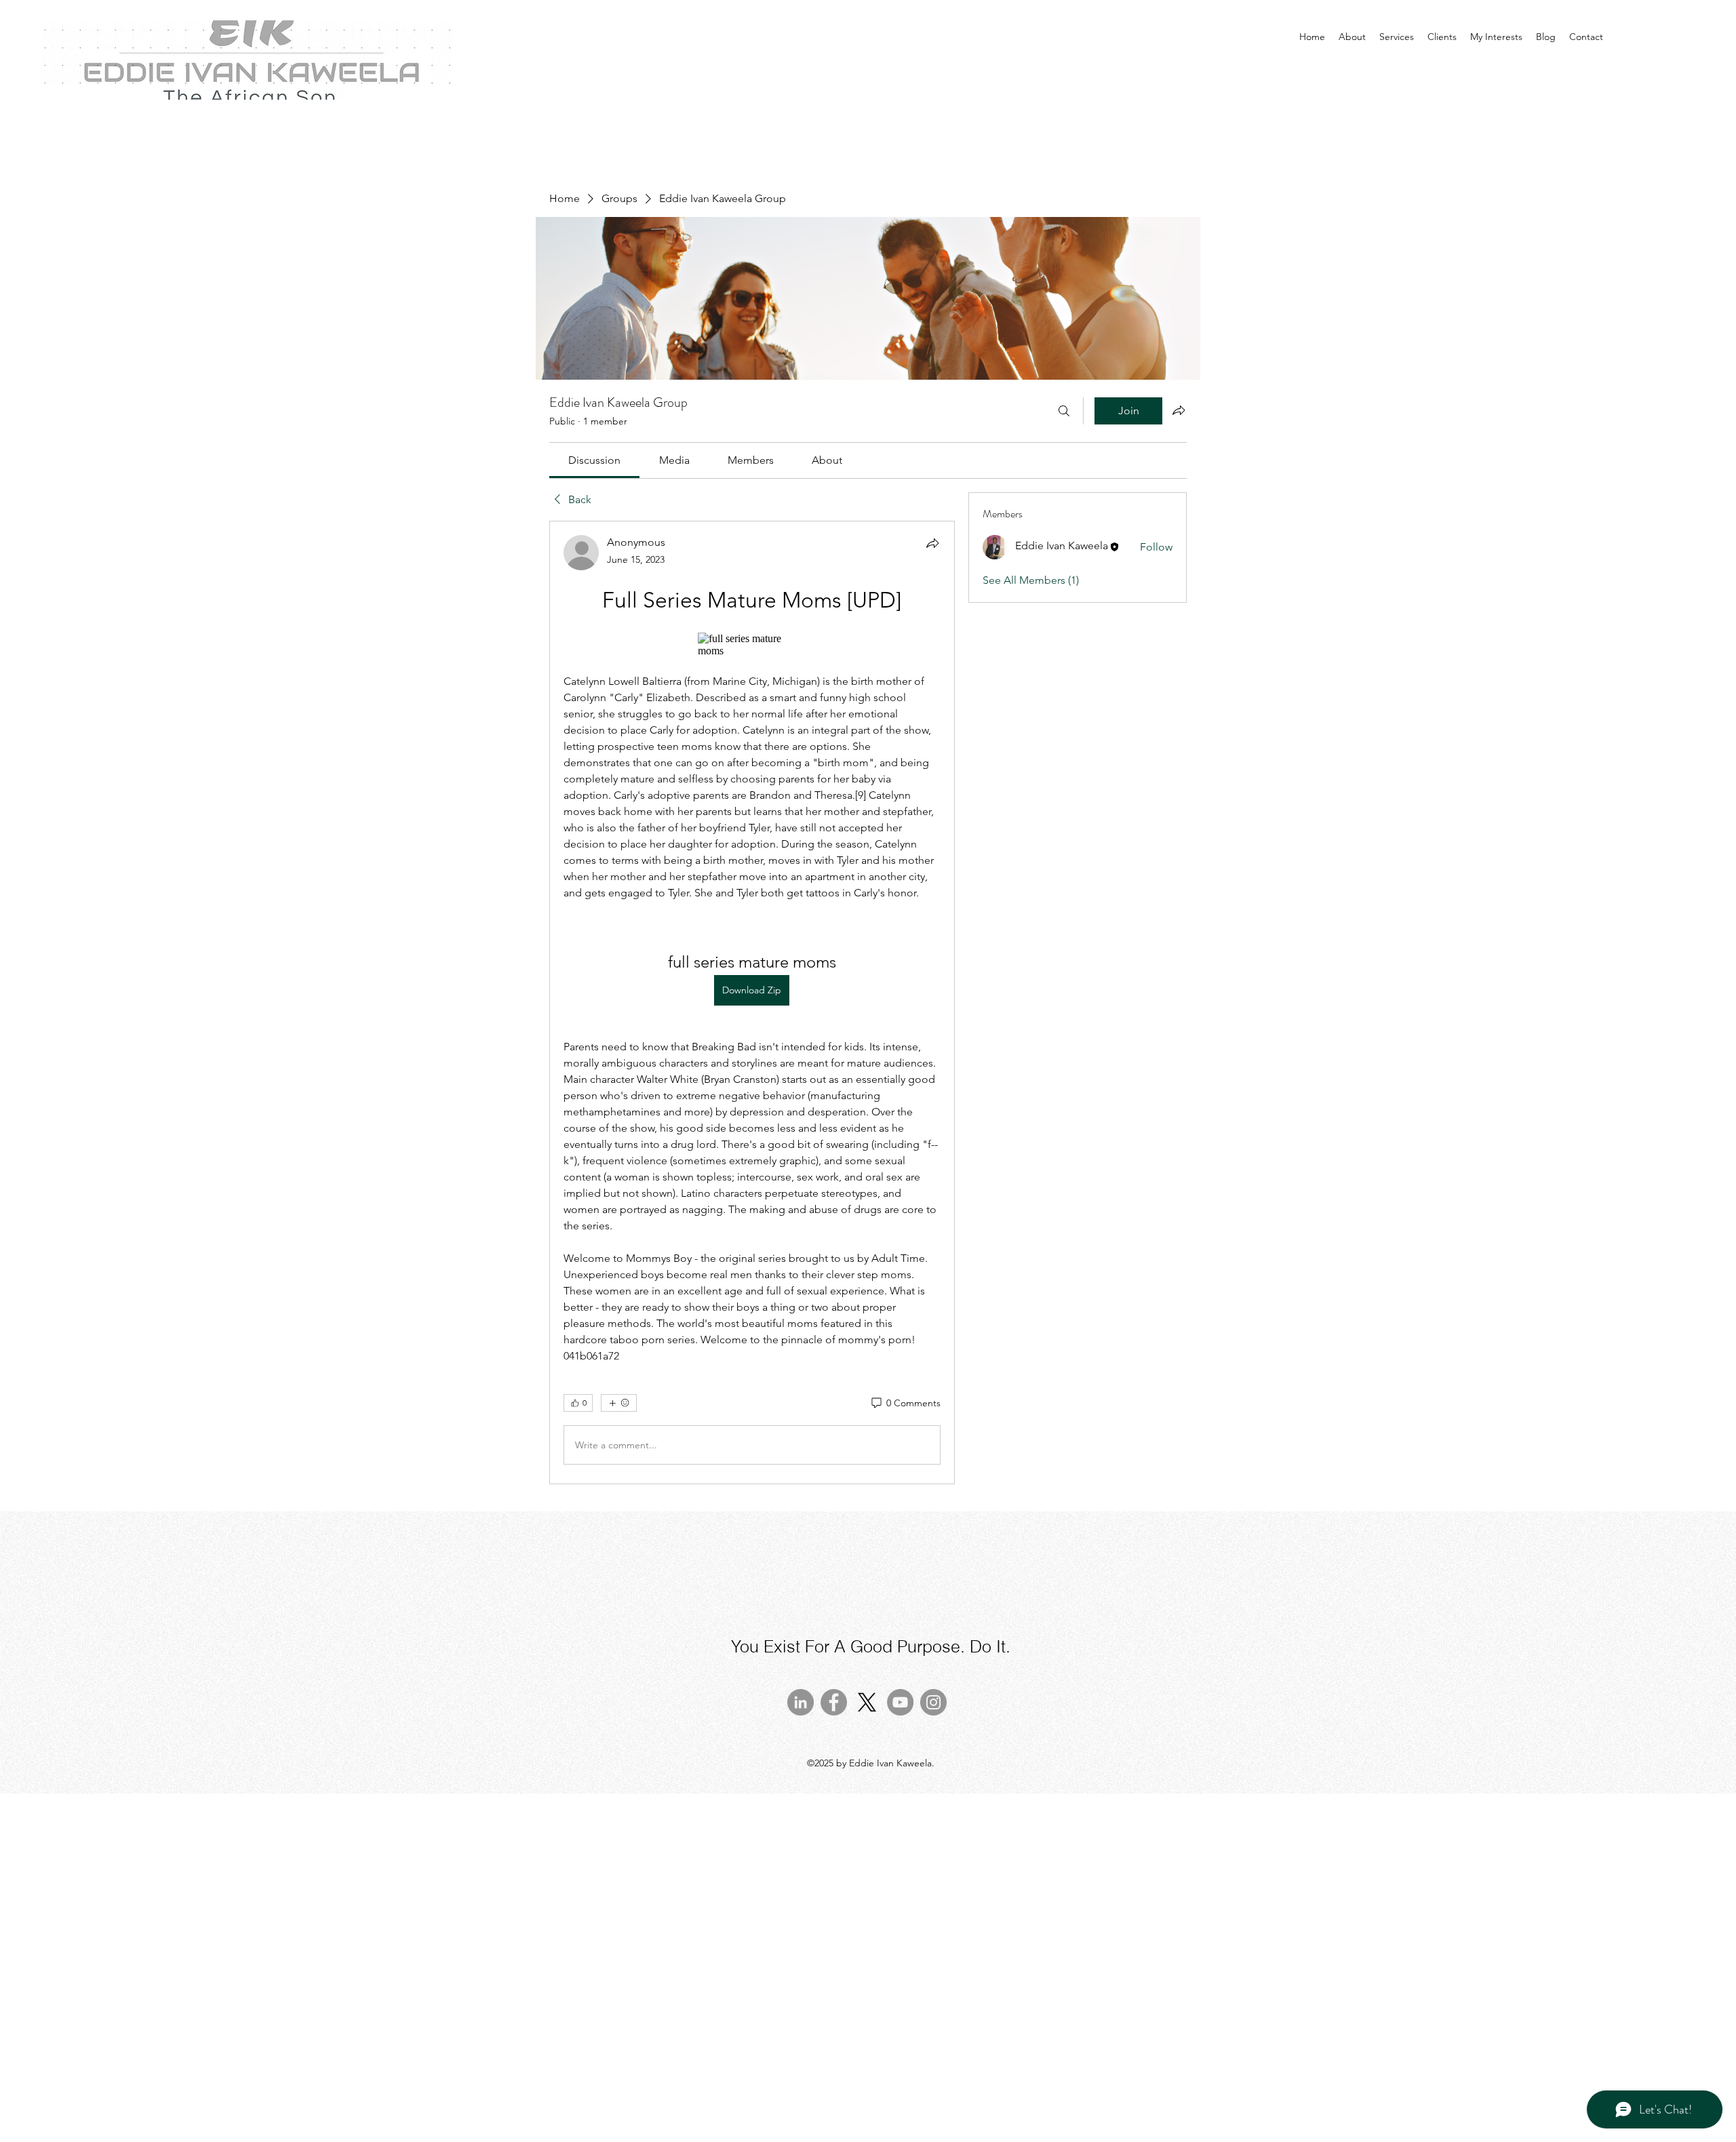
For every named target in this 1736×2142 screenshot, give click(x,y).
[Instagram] (933, 1702)
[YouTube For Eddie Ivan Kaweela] (900, 1702)
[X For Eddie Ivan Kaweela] (867, 1702)
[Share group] (1179, 410)
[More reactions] (619, 1403)
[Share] (932, 543)
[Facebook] (834, 1702)
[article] (752, 1003)
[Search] (1064, 411)
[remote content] (752, 645)
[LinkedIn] (801, 1702)
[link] (594, 460)
